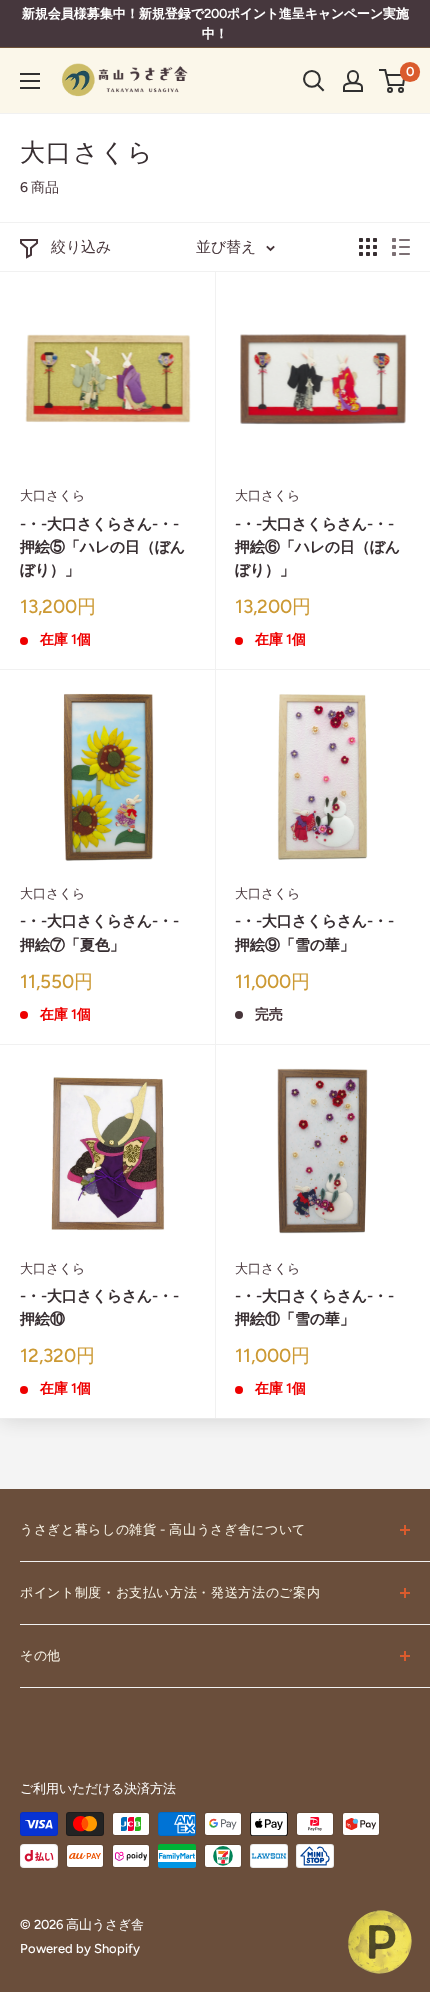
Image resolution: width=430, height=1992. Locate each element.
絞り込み (81, 247)
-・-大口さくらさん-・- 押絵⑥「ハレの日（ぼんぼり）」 (322, 547)
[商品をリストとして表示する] (401, 247)
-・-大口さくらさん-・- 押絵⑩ (107, 1307)
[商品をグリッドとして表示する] (368, 247)
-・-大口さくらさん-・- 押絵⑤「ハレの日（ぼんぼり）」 (107, 547)
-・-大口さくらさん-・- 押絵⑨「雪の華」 (322, 932)
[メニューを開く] (30, 81)
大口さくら (52, 495)
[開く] (314, 81)
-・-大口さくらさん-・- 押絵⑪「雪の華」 (322, 1307)
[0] (393, 81)
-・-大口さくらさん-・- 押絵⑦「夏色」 (107, 932)
